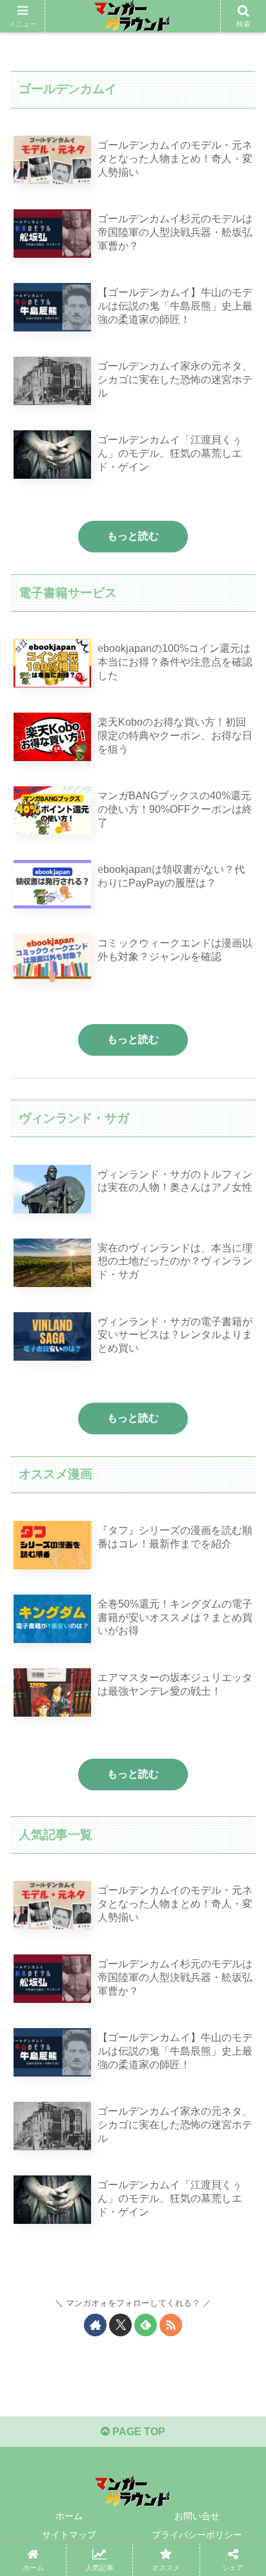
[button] (239, 1926)
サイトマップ (69, 2535)
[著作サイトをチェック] (95, 2325)
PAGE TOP (138, 2432)
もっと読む (133, 536)
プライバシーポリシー (197, 2535)
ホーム (69, 2516)
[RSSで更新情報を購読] (171, 2325)
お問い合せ (197, 2516)
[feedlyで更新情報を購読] (146, 2325)
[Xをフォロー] (120, 2325)
